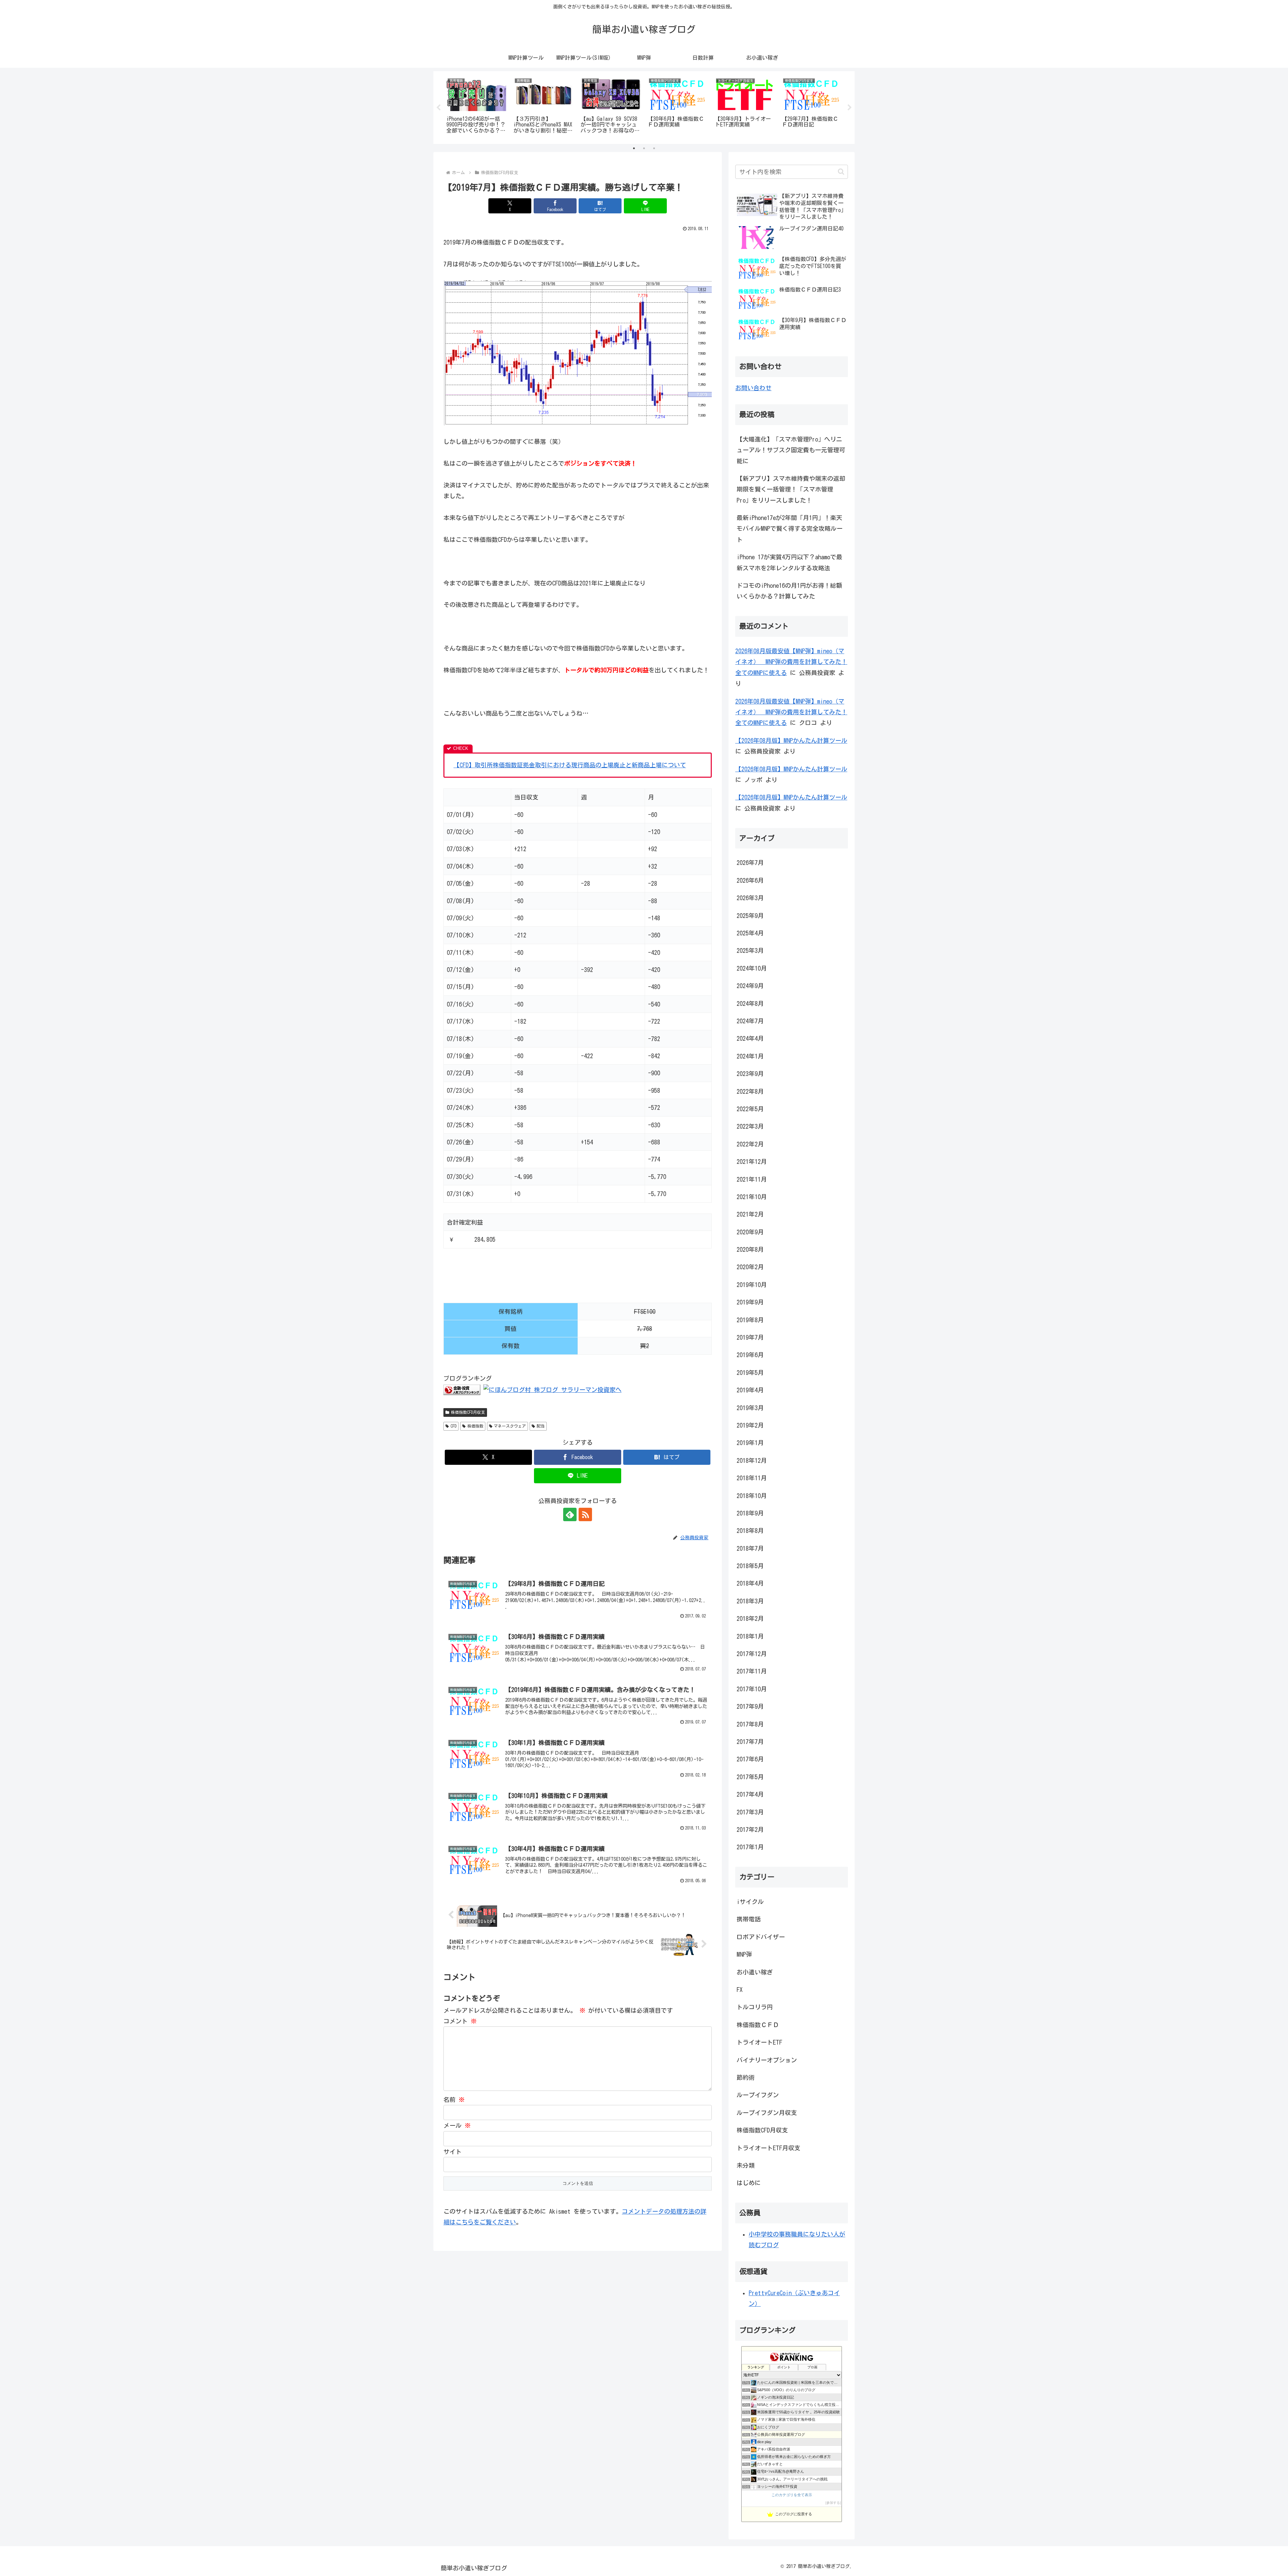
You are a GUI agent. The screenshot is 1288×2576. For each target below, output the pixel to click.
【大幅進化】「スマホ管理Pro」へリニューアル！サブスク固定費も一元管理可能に (791, 450)
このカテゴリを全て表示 (792, 2495)
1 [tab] (634, 148)
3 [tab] (654, 148)
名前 (454, 2100)
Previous (438, 108)
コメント (460, 2021)
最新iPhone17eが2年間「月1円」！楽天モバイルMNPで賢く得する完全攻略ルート (790, 529)
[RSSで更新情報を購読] (585, 1514)
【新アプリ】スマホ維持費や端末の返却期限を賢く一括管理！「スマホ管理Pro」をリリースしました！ (791, 489)
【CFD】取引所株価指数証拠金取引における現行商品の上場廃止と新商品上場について (570, 765)
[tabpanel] (476, 106)
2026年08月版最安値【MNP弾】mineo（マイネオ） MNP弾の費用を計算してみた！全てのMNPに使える (791, 662)
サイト (452, 2152)
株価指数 (475, 1426)
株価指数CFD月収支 (468, 1412)
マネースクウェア (510, 1426)
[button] (841, 172)
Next (850, 108)
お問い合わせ (753, 388)
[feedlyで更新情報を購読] (570, 1514)
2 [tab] (644, 148)
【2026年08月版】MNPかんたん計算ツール (791, 740)
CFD (453, 1426)
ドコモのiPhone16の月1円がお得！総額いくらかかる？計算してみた (789, 591)
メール (457, 2125)
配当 (541, 1426)
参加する (833, 2503)
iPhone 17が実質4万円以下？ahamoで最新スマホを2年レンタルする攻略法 (789, 562)
